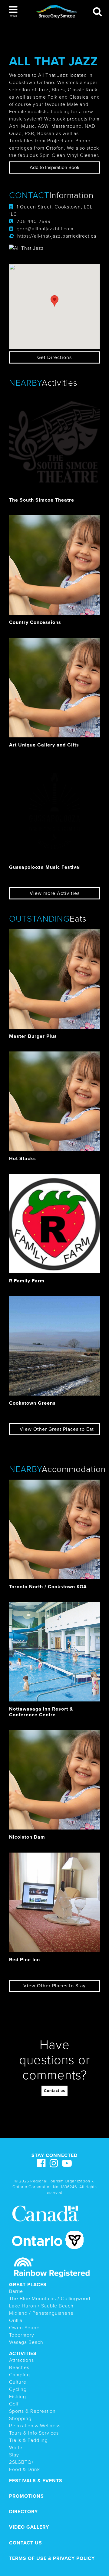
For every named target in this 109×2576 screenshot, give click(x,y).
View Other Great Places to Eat (57, 1429)
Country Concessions (35, 622)
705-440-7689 (34, 222)
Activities (23, 2354)
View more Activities (55, 893)
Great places (28, 2285)
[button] (13, 12)
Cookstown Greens (32, 1403)
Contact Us (26, 2543)
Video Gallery (29, 2527)
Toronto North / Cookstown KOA (48, 1587)
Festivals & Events (36, 2481)
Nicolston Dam (27, 1837)
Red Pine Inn (25, 1960)
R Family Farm (27, 1281)
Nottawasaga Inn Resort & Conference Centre (41, 1712)
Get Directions (54, 357)
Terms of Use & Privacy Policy (52, 2558)
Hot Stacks (23, 1159)
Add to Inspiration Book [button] (54, 168)
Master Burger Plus (33, 1036)
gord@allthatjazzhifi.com (45, 229)
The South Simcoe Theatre (42, 500)
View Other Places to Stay (54, 1986)
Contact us (54, 2091)
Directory (23, 2512)
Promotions (26, 2496)
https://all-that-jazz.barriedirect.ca (57, 236)
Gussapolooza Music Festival (45, 867)
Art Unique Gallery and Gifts (44, 745)
